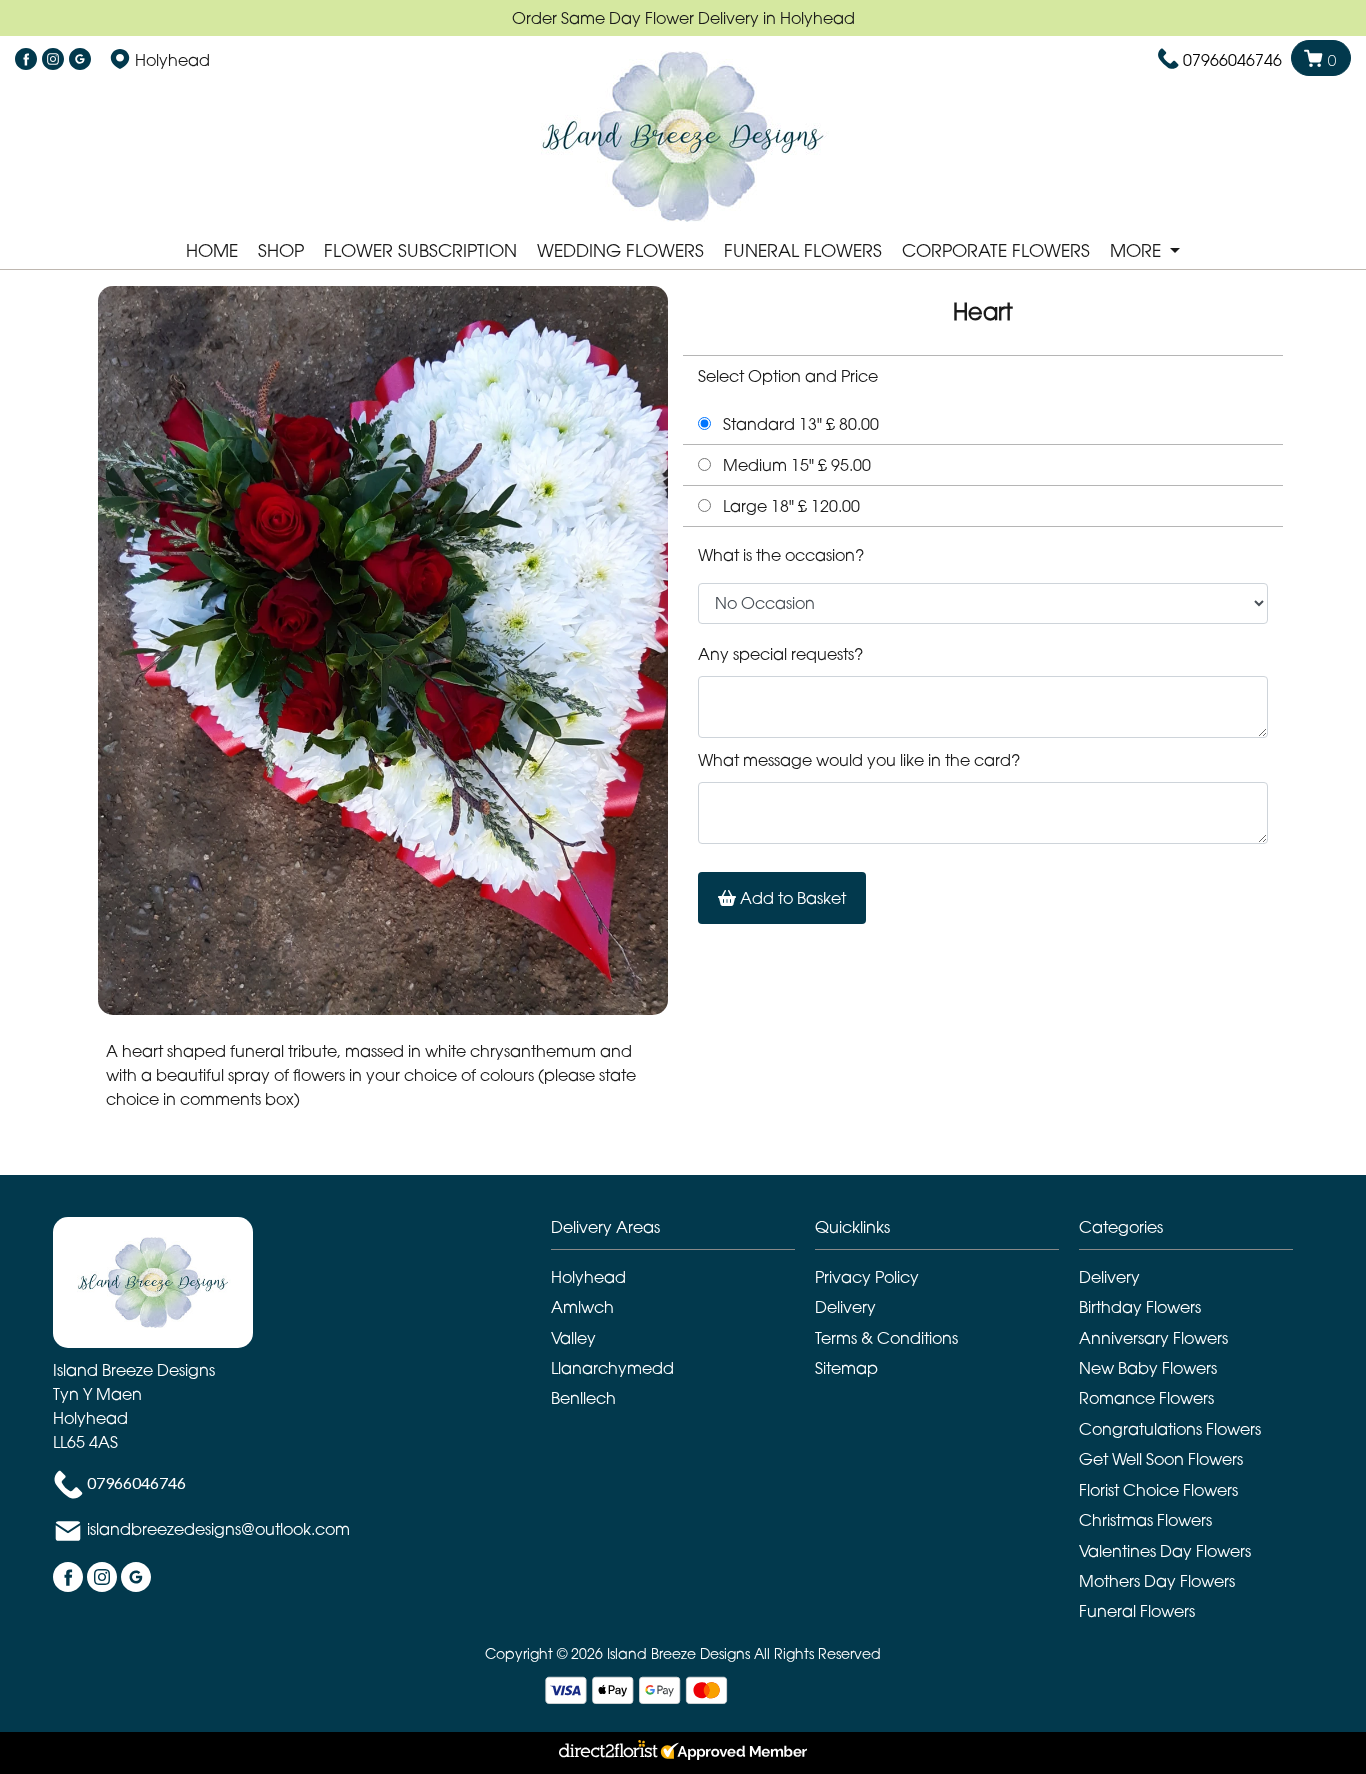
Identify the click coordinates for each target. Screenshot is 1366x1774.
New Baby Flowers (1148, 1368)
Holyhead (588, 1277)
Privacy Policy (867, 1277)
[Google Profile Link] (80, 60)
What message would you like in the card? (859, 760)
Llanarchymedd (612, 1368)
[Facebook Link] (26, 60)
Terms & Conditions (886, 1338)
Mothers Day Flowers (1157, 1581)
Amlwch (582, 1307)
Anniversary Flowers (1153, 1338)
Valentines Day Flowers (1165, 1551)
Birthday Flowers (1140, 1307)
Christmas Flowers (1145, 1520)
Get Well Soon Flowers (1161, 1459)
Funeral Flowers (803, 250)
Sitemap (846, 1368)
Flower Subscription (420, 250)
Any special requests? (780, 654)
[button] (683, 1232)
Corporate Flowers (996, 250)
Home (212, 250)
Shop (281, 250)
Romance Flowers (1146, 1398)
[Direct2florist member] (683, 1753)
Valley (573, 1338)
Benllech (583, 1398)
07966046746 (1232, 60)
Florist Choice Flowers (1158, 1490)
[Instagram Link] (53, 60)
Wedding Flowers (620, 250)
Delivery (845, 1307)
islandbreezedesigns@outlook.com (218, 1529)
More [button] (1138, 250)
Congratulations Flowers (1170, 1429)
